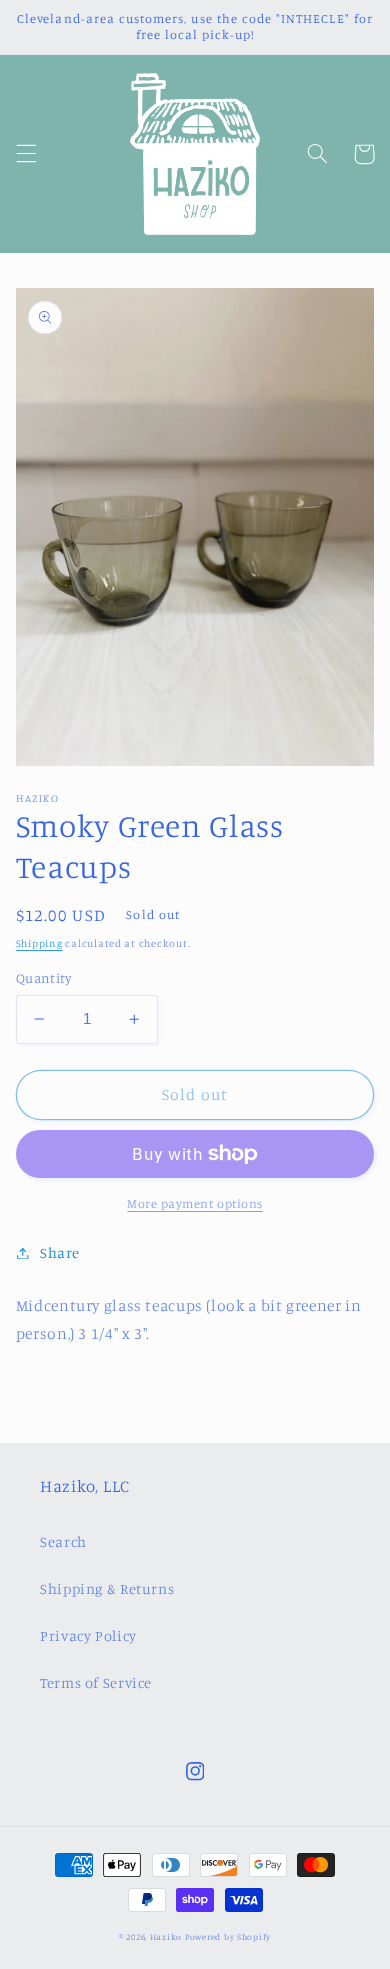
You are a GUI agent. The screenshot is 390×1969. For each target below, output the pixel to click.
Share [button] (60, 1252)
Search (63, 1541)
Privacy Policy (88, 1635)
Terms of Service (96, 1682)
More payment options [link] (195, 1203)
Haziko (166, 1936)
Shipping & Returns (107, 1588)
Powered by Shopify (228, 1936)
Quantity (43, 978)
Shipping (39, 943)
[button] (26, 154)
